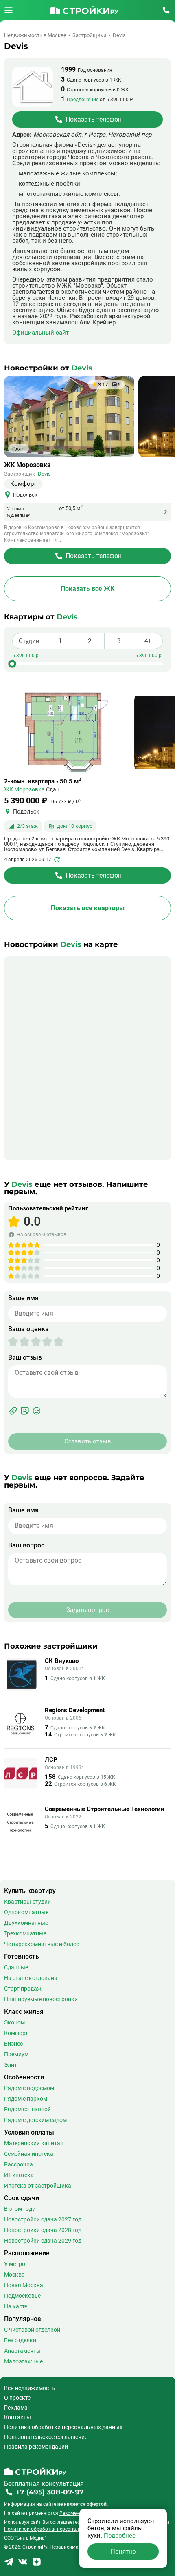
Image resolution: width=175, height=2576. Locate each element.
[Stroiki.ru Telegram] (9, 2564)
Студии (29, 641)
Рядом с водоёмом (29, 2088)
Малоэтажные (23, 2361)
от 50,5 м (71, 508)
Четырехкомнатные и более (42, 1944)
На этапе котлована (31, 1978)
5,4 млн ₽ (18, 515)
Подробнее (120, 2536)
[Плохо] (19, 1341)
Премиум (16, 2054)
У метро (15, 2264)
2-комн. (16, 509)
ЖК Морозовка (27, 465)
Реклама (16, 2408)
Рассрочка (19, 2164)
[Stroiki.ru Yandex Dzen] (37, 2564)
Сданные (16, 1967)
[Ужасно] (13, 1341)
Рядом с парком (26, 2099)
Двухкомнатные (26, 1923)
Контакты (17, 2417)
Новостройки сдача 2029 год (43, 2241)
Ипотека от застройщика (38, 2186)
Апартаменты (22, 2351)
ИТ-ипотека (19, 2175)
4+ (148, 641)
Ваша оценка (28, 1329)
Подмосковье (22, 2296)
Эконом (14, 2022)
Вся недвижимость (30, 2388)
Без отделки (20, 2340)
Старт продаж (23, 1989)
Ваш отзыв (25, 1358)
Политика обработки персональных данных (63, 2427)
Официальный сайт (40, 333)
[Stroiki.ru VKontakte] (23, 2564)
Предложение (83, 100)
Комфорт (16, 2033)
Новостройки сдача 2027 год (43, 2219)
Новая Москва (24, 2285)
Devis (44, 474)
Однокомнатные (26, 1912)
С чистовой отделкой (32, 2330)
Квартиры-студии (27, 1902)
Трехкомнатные (25, 1933)
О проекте (17, 2398)
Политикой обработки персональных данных (57, 2529)
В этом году (20, 2209)
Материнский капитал (34, 2143)
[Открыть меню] (9, 10)
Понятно (123, 2552)
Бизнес (13, 2044)
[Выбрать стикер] (25, 1411)
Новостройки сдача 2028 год (43, 2230)
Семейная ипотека (29, 2154)
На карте (16, 2306)
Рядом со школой (27, 2109)
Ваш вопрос (26, 1545)
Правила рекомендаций (36, 2447)
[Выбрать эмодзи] (37, 1411)
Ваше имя (23, 1298)
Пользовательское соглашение (46, 2437)
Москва (14, 2275)
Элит (11, 2065)
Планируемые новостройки (41, 1999)
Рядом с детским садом (35, 2120)
